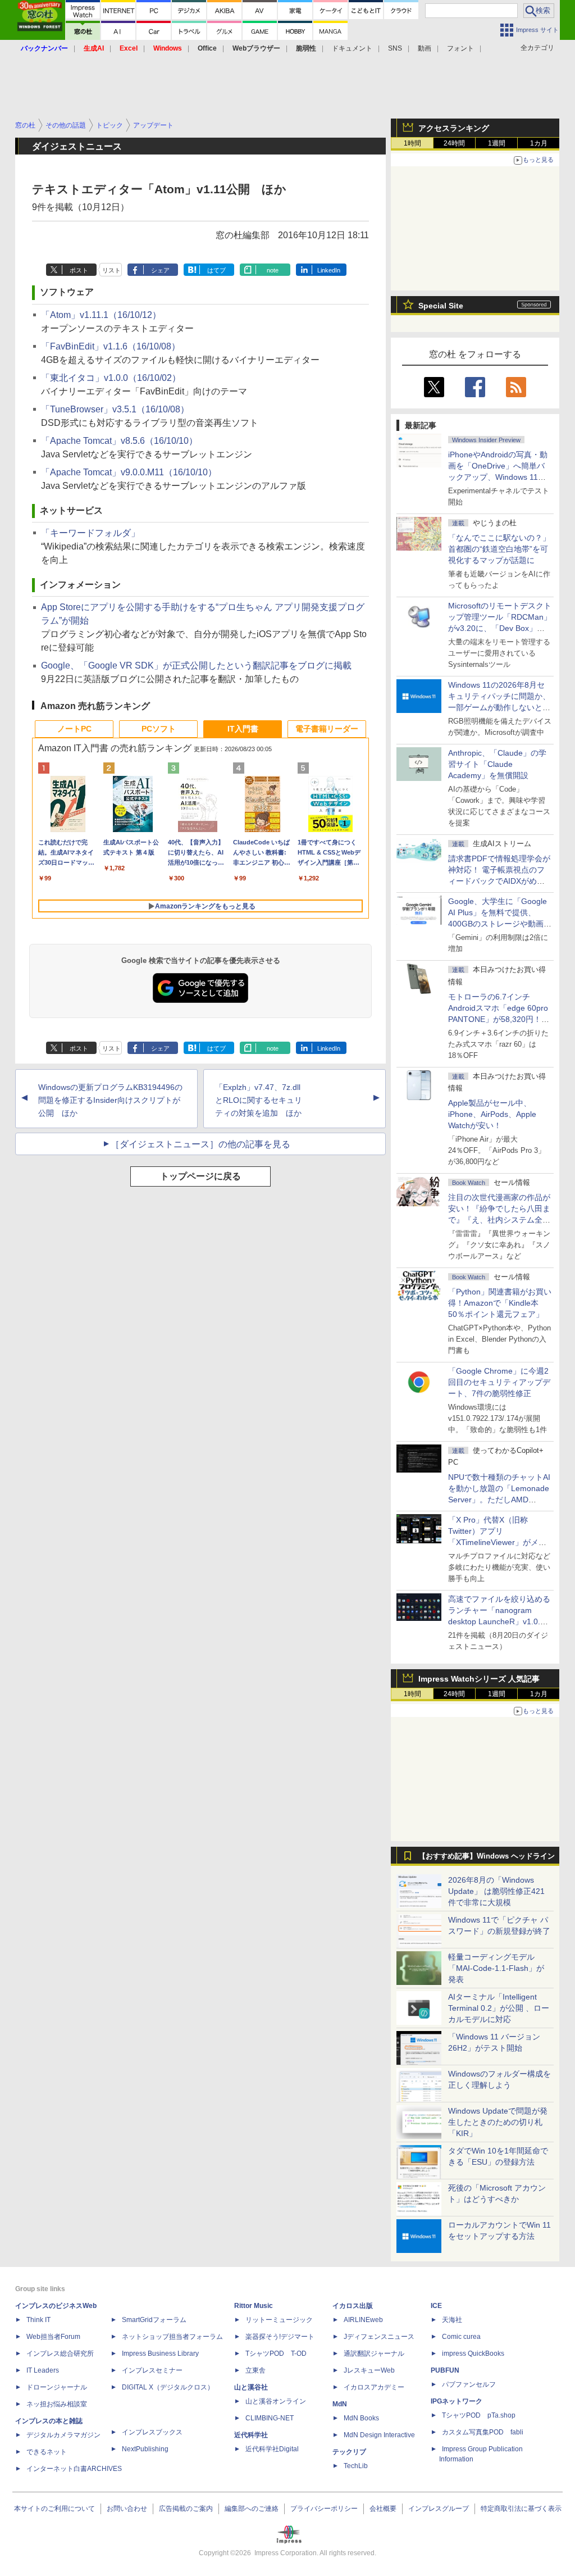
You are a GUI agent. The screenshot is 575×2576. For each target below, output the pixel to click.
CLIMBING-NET (270, 2418)
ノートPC (74, 729)
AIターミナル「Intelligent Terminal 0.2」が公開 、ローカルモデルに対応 (499, 2008)
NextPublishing (145, 2449)
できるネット (47, 2452)
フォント (460, 48)
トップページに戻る (200, 1176)
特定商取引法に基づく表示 (521, 2509)
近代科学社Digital (272, 2449)
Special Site (441, 306)
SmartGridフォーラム (154, 2320)
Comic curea (461, 2337)
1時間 (412, 143)
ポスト (79, 270)
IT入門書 (243, 729)
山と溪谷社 (251, 2387)
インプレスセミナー (152, 2370)
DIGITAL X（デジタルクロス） (168, 2387)
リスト (111, 270)
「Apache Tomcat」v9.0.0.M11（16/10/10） (129, 472)
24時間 (454, 143)
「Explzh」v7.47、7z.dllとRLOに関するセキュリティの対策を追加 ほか (259, 1100)
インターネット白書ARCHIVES (74, 2469)
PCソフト (159, 729)
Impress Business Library (160, 2354)
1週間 (497, 143)
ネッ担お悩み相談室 (57, 2404)
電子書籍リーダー (327, 729)
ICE (436, 2306)
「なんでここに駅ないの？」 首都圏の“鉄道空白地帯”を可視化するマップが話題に (503, 549)
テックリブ (349, 2452)
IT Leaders (43, 2370)
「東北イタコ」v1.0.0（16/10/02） (111, 378)
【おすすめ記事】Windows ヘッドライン (487, 1856)
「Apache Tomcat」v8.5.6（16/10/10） (119, 441)
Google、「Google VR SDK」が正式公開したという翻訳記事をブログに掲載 (196, 665)
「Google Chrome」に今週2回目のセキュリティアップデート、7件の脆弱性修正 (499, 1382)
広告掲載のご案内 (186, 2509)
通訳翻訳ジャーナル (374, 2354)
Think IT (38, 2320)
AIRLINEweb (363, 2320)
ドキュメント (352, 48)
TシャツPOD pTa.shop (479, 2415)
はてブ (216, 270)
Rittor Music (254, 2306)
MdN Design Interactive (379, 2435)
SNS (395, 48)
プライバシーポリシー (324, 2509)
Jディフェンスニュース (379, 2337)
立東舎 (255, 2370)
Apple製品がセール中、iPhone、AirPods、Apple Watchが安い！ (492, 1114)
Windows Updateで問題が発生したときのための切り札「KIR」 (498, 2122)
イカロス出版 (353, 2306)
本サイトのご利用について (54, 2509)
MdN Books (361, 2418)
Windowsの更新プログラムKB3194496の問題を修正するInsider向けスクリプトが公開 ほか (110, 1100)
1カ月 (539, 143)
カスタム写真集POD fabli (483, 2432)
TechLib (356, 2466)
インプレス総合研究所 (60, 2354)
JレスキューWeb (369, 2370)
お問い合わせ (127, 2509)
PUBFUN (445, 2370)
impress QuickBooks (473, 2354)
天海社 (452, 2320)
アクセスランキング (454, 128)
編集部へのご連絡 (252, 2509)
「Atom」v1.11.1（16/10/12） (101, 315)
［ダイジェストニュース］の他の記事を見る (200, 1144)
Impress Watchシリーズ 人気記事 (479, 1679)
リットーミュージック (279, 2320)
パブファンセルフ (469, 2384)
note (273, 270)
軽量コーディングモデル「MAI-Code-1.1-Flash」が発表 (496, 1968)
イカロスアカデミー (374, 2387)
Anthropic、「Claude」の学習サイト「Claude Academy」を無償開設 (497, 764)
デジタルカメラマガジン (63, 2435)
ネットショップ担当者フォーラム (172, 2337)
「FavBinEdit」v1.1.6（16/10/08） (111, 346)
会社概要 (383, 2509)
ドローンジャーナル (57, 2387)
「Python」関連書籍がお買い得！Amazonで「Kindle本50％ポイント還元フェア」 (500, 1303)
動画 (425, 48)
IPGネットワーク (457, 2401)
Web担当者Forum (53, 2337)
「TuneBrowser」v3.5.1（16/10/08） (115, 409)
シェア (160, 270)
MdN (340, 2404)
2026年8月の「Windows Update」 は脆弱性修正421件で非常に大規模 (496, 1891)
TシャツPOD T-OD (276, 2354)
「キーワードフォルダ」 (90, 533)
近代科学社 (251, 2435)
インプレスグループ (439, 2509)
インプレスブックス (152, 2432)
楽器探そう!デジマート (280, 2337)
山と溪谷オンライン (276, 2401)
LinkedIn (329, 270)
